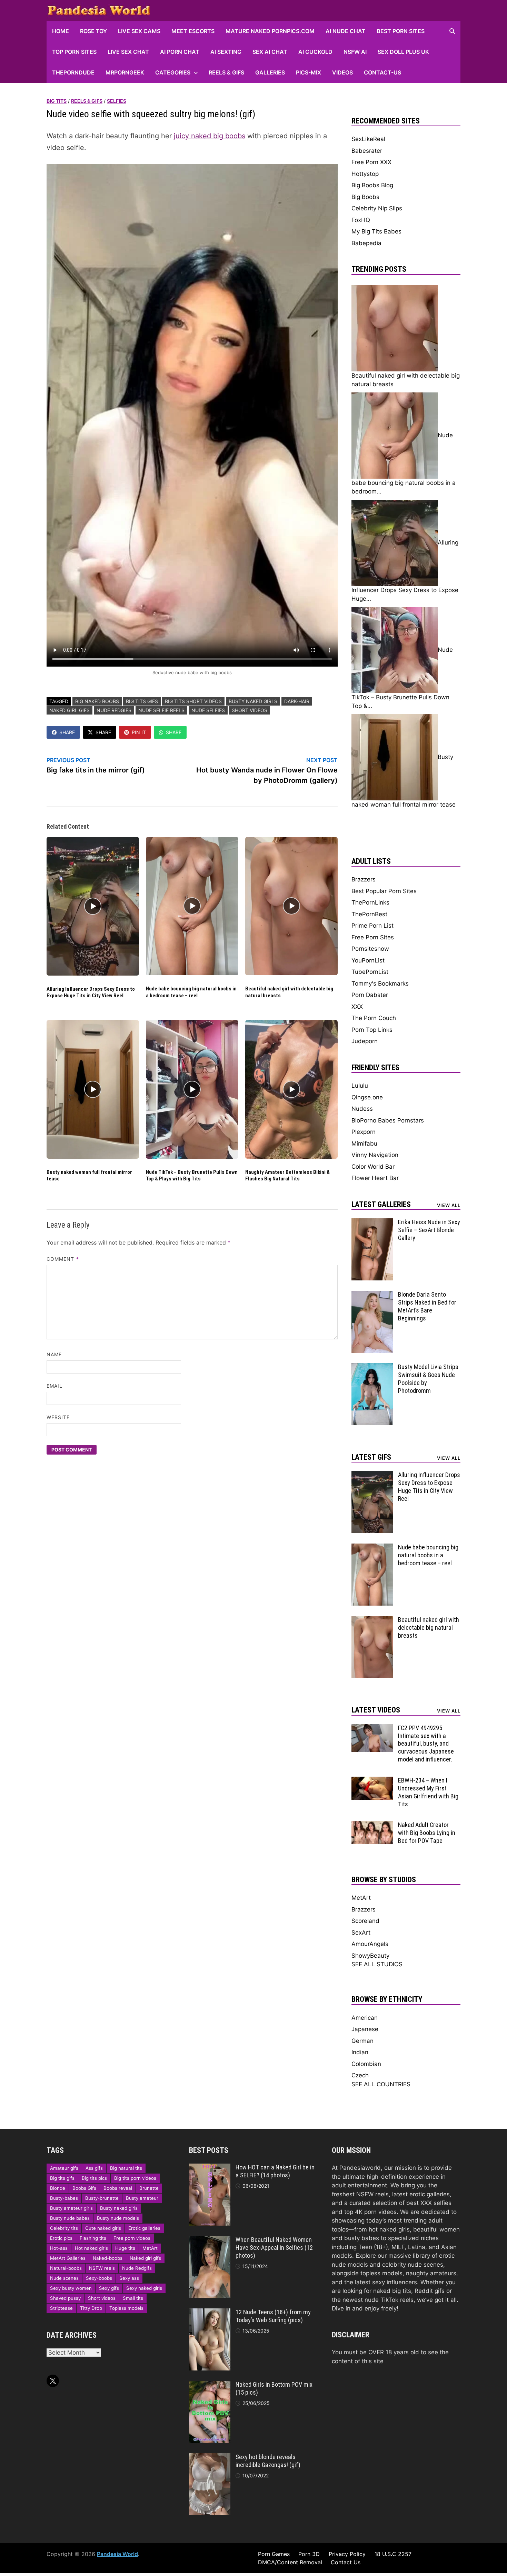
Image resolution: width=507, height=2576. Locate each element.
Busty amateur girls (71, 2208)
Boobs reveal (118, 2188)
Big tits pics (94, 2178)
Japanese (365, 2029)
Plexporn (364, 1132)
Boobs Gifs (84, 2188)
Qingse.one (367, 1097)
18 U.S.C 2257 (393, 2554)
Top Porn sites (74, 52)
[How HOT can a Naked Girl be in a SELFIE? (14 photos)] (210, 2168)
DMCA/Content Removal (290, 2562)
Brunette (149, 2188)
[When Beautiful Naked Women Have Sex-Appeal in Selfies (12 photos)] (210, 2240)
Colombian (366, 2064)
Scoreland (365, 1921)
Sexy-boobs (99, 2278)
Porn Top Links (372, 1030)
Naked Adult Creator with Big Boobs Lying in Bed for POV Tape (427, 1833)
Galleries (270, 72)
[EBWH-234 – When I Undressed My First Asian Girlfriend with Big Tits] (372, 1781)
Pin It (139, 732)
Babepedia (366, 243)
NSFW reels (102, 2268)
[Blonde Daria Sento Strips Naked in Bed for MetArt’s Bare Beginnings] (372, 1295)
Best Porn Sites (401, 31)
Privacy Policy (347, 2554)
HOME (61, 31)
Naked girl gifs (69, 710)
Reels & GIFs (226, 72)
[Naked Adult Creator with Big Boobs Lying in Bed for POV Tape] (372, 1825)
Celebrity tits (64, 2228)
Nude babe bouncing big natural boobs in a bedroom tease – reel (191, 992)
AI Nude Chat (346, 31)
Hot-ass (59, 2248)
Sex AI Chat (270, 52)
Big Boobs (365, 197)
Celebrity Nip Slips (377, 208)
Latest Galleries (381, 1204)
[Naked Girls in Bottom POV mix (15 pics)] (210, 2385)
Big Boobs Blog (372, 185)
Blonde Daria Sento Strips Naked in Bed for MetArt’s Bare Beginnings (427, 1306)
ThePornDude (73, 72)
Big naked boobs (97, 701)
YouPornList (368, 960)
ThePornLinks (370, 902)
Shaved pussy (65, 2298)
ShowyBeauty (370, 1956)
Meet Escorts (193, 31)
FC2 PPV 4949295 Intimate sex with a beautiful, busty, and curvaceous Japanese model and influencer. (426, 1744)
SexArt (361, 1933)
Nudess (362, 1109)
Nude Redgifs (114, 710)
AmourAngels (370, 1944)
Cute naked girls (103, 2228)
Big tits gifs (142, 701)
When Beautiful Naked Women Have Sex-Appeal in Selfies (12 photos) (274, 2248)
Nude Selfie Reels (161, 710)
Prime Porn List (372, 926)
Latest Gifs (371, 1457)
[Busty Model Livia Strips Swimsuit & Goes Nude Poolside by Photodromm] (372, 1367)
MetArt (361, 1898)
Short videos (250, 710)
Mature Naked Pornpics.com (270, 31)
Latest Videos (376, 1710)
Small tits (133, 2298)
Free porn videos (132, 2238)
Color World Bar (373, 1167)
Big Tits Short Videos (193, 701)
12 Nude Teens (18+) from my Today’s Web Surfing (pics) (273, 2316)
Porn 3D (309, 2554)
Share (67, 732)
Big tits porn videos (135, 2178)
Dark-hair (297, 701)
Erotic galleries (144, 2228)
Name (54, 1354)
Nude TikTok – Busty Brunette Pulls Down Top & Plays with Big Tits (192, 1176)
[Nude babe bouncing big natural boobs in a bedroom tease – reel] (372, 1548)
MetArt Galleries (68, 2258)
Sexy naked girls (144, 2288)
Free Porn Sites (373, 937)
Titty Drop (91, 2308)
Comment (63, 1259)
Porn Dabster (370, 995)
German (362, 2041)
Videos (342, 72)
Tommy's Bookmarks (380, 984)
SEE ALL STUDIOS (377, 1964)
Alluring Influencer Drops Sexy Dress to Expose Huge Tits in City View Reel (91, 992)
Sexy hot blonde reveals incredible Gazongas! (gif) (268, 2461)
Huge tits (125, 2248)
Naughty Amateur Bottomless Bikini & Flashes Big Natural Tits (287, 1176)
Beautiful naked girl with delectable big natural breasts (429, 1628)
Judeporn (365, 1041)
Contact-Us (382, 72)
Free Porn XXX (371, 162)
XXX (357, 1007)
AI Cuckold (315, 52)
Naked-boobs (108, 2258)
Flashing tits (93, 2238)
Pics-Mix (309, 72)
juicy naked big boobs (210, 136)
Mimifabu (364, 1144)
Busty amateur (142, 2198)
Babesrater (367, 151)
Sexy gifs (109, 2288)
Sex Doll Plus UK (403, 52)
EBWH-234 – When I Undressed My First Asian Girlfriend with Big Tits (428, 1792)
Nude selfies (208, 710)
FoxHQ (361, 220)
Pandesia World (117, 2554)
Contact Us (346, 2562)
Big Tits (57, 101)
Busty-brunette (102, 2198)
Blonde (58, 2188)
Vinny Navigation (375, 1155)
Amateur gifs (64, 2168)
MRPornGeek (125, 72)
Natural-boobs (66, 2268)
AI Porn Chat (180, 52)
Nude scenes (64, 2278)
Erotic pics (61, 2238)
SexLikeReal (368, 139)
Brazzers (364, 879)
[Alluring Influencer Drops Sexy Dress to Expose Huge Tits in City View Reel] (372, 1475)
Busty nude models (118, 2218)
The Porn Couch (374, 1018)
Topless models (126, 2308)
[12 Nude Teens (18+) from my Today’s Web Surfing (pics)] (210, 2313)
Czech (360, 2075)
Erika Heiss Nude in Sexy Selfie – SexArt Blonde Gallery (429, 1230)
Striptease (61, 2308)
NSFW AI (355, 52)
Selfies (117, 101)
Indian (360, 2052)
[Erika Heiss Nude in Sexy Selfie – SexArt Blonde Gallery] (372, 1222)
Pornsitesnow (370, 949)
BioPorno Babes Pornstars (388, 1120)
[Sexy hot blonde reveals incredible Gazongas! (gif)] (210, 2457)
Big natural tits (126, 2168)
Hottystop (365, 174)
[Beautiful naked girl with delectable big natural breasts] (372, 1620)
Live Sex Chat (128, 52)
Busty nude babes (70, 2218)
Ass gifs (94, 2168)
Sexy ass (129, 2278)
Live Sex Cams (139, 31)
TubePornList (370, 972)
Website (58, 1417)
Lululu (360, 1086)
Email (54, 1386)
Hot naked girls (91, 2248)
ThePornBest (369, 914)
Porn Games (274, 2554)
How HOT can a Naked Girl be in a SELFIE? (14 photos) (275, 2171)
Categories (173, 72)
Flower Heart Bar (375, 1178)
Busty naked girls (253, 701)
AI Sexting (226, 52)
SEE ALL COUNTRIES (381, 2084)
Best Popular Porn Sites (384, 891)
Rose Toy (93, 31)
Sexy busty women (71, 2288)
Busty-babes (64, 2198)
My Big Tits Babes (376, 231)
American (365, 2018)
